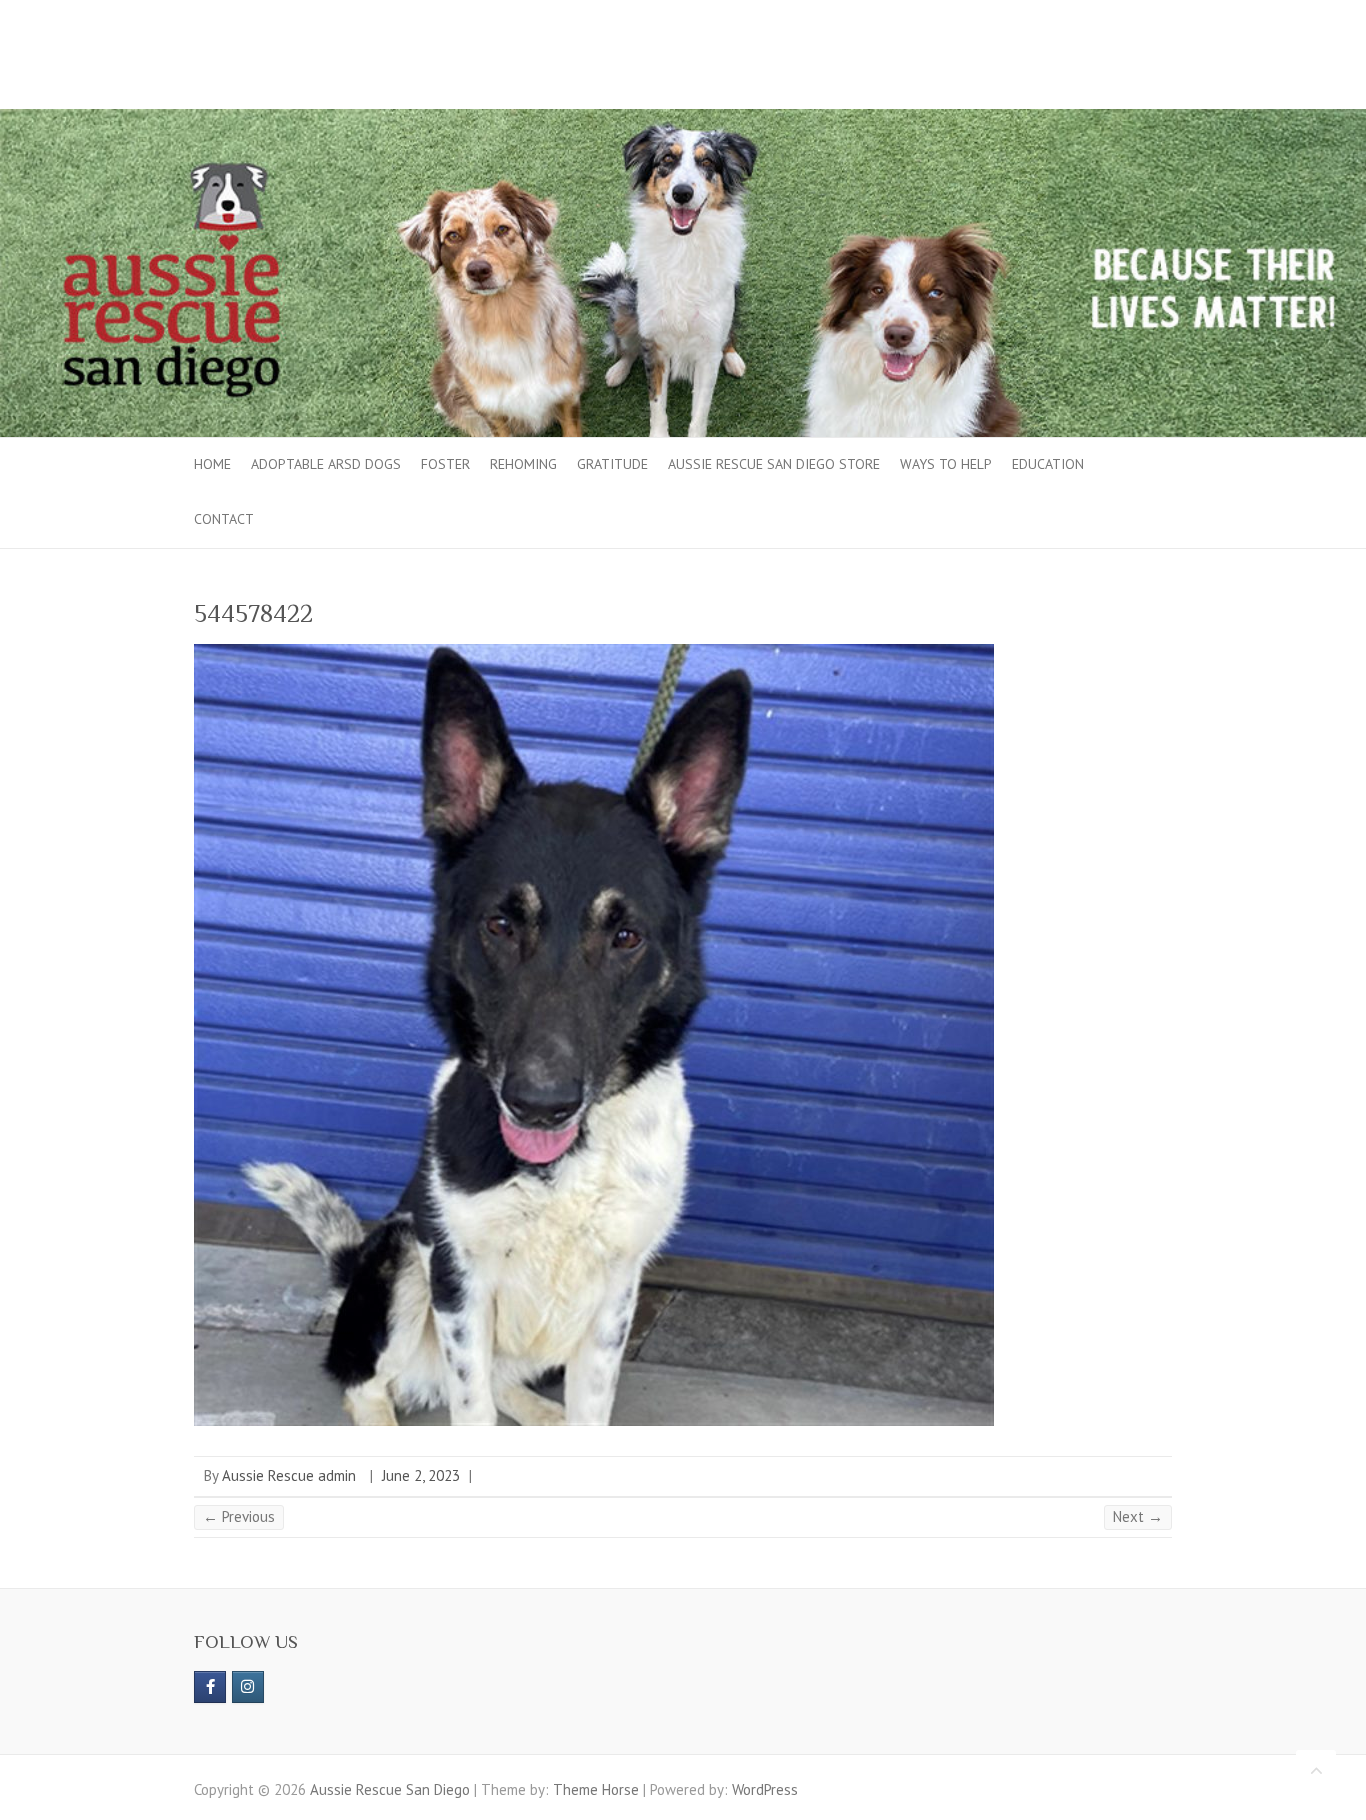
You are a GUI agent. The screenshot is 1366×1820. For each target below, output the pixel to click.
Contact (224, 519)
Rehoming (523, 464)
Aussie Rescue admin (289, 1475)
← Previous (239, 1516)
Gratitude (612, 464)
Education (1048, 464)
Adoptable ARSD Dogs (326, 464)
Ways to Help (946, 464)
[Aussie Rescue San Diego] (683, 118)
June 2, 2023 (421, 1475)
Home (212, 464)
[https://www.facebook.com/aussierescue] (210, 1687)
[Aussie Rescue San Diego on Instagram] (248, 1687)
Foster (445, 464)
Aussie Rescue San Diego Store (774, 464)
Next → (1138, 1516)
